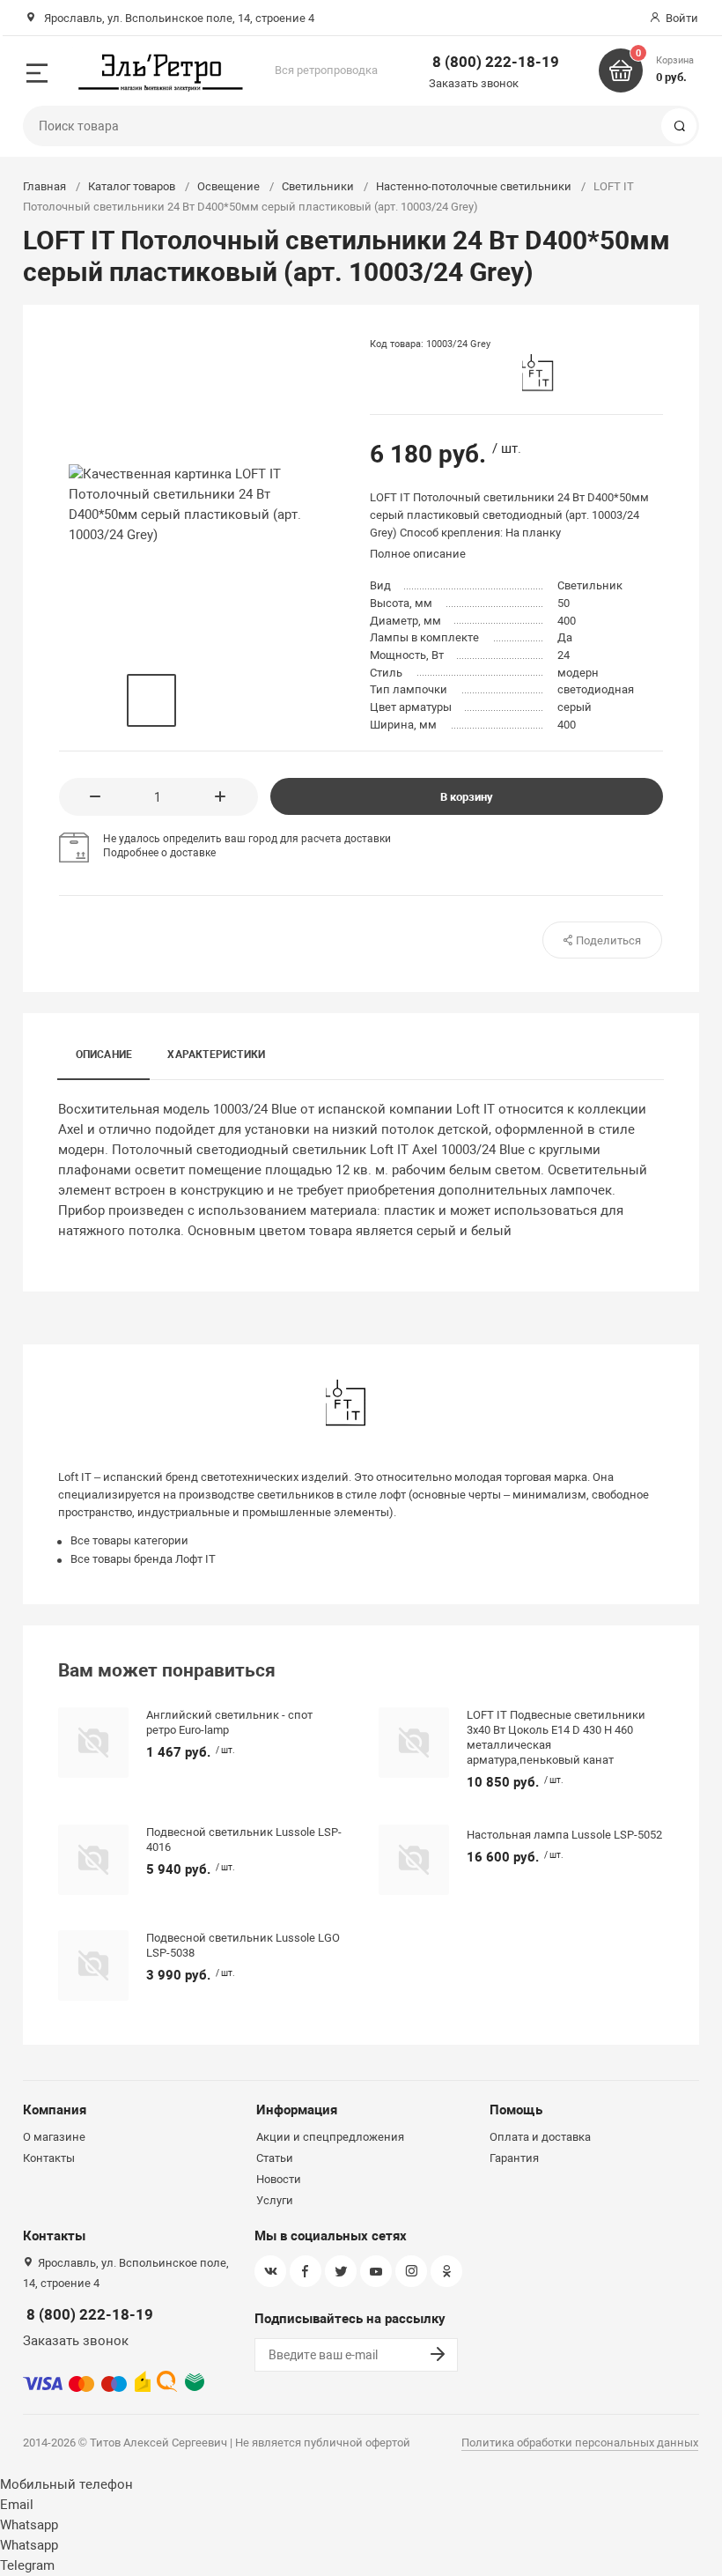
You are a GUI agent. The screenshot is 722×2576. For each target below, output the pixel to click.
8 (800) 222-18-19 (496, 62)
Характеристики (216, 1055)
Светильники (318, 186)
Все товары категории (129, 1540)
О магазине (54, 2137)
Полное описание (418, 554)
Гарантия (514, 2158)
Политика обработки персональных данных (580, 2443)
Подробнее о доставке (159, 853)
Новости (279, 2179)
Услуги (275, 2200)
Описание (104, 1055)
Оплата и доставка (540, 2137)
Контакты (49, 2158)
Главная (44, 186)
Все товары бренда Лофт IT (143, 1559)
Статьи (275, 2158)
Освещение (228, 186)
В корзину (467, 797)
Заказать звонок (474, 83)
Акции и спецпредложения (330, 2137)
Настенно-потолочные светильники (474, 186)
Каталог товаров (132, 186)
